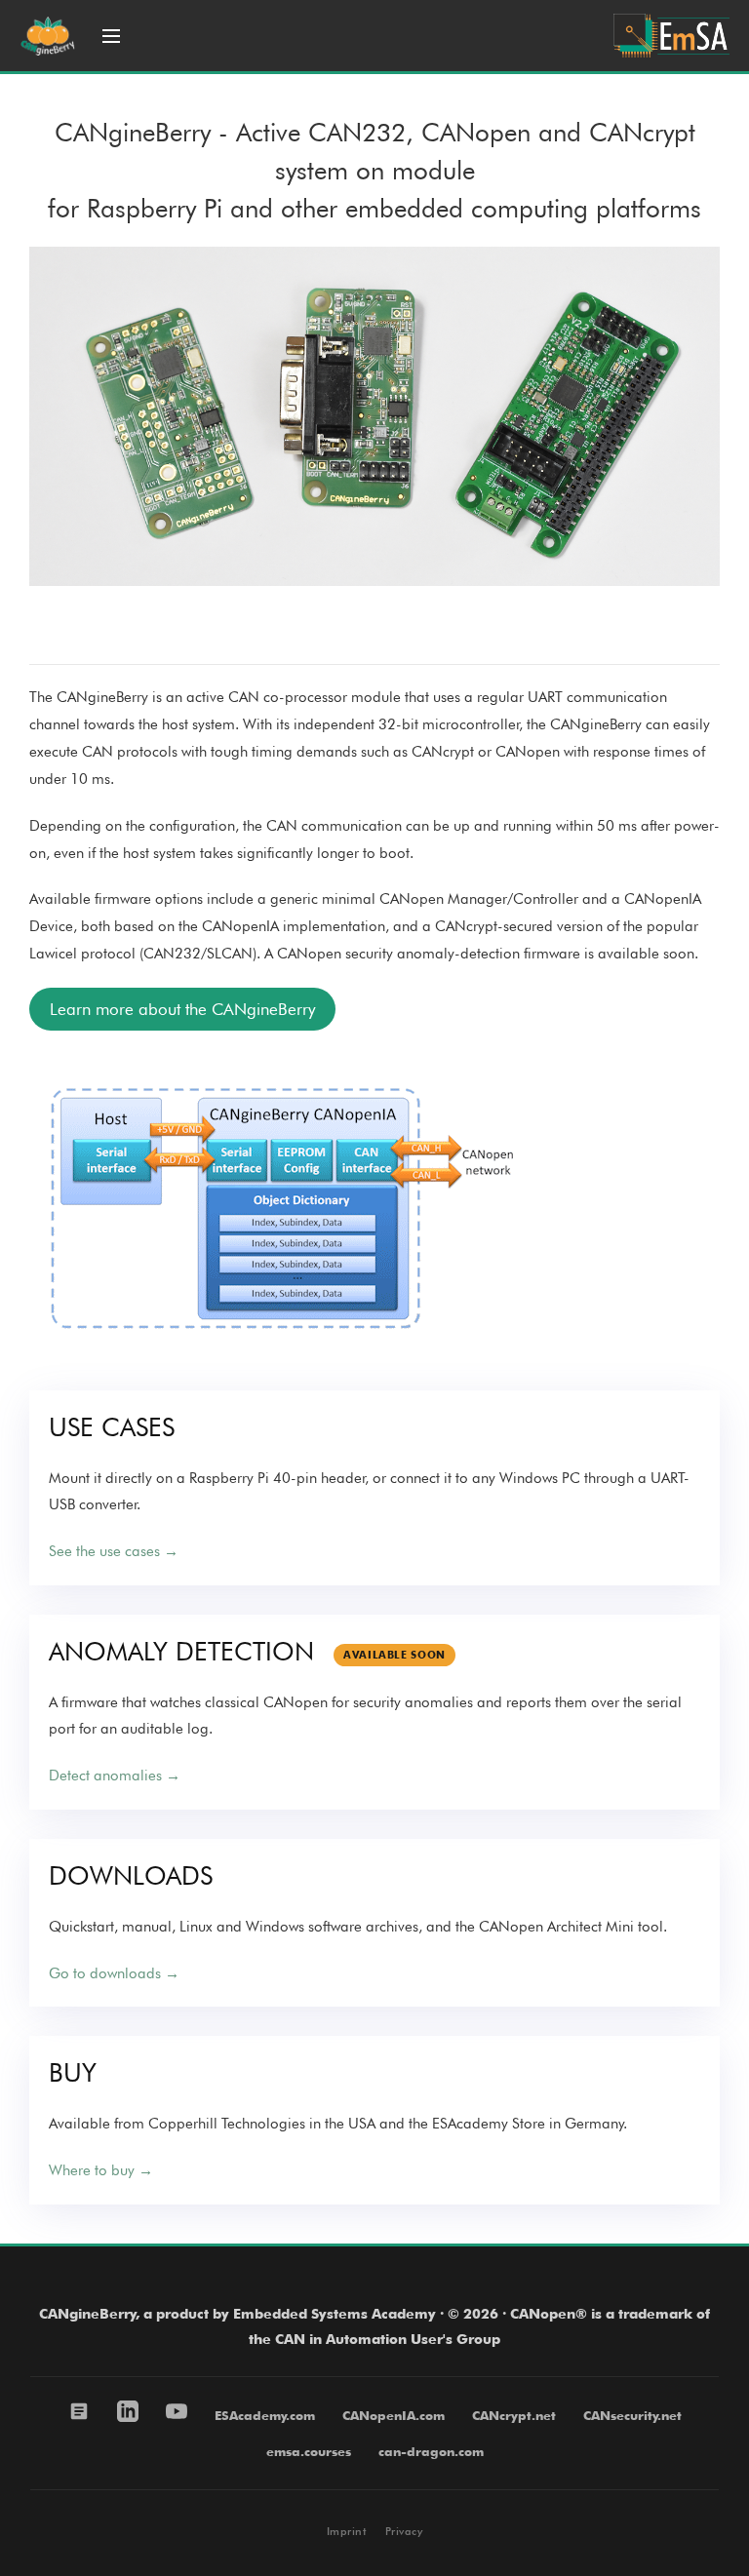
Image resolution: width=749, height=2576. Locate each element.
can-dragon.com (431, 2451)
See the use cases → (114, 1551)
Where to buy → (101, 2170)
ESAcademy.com (265, 2415)
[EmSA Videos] (177, 2411)
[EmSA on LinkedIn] (128, 2411)
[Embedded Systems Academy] (671, 36)
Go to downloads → (114, 1973)
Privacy (404, 2531)
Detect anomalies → (115, 1776)
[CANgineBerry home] (48, 36)
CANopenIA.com (394, 2415)
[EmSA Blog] (79, 2411)
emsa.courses (309, 2451)
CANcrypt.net (514, 2415)
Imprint (346, 2531)
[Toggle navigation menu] (111, 36)
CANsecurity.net (632, 2415)
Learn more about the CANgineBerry (182, 1009)
